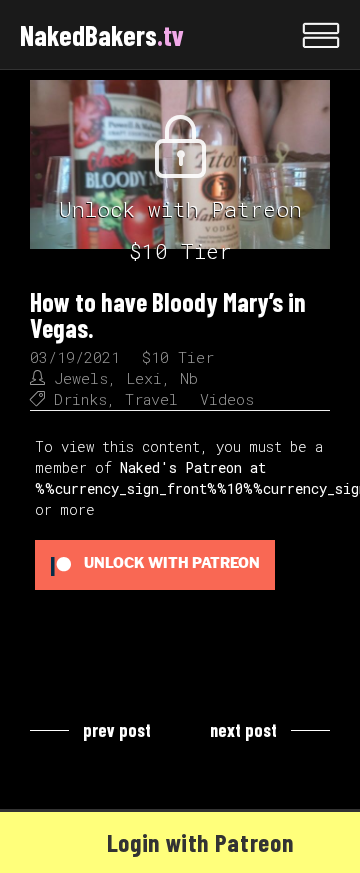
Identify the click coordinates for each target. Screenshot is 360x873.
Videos (227, 399)
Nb (189, 378)
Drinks (80, 399)
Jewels (81, 378)
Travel (151, 399)
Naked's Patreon (181, 467)
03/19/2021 (75, 357)
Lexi (144, 378)
